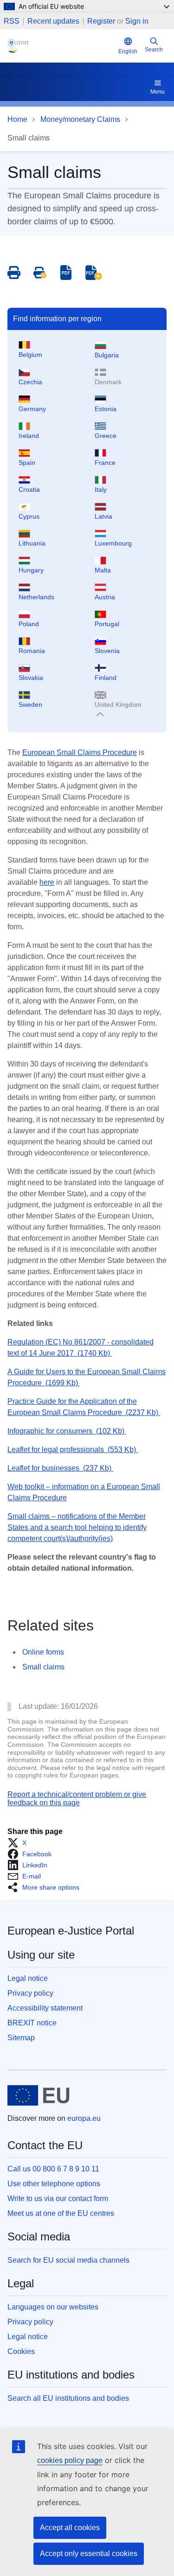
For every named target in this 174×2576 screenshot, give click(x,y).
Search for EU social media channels (68, 2260)
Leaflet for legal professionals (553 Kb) (73, 1450)
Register (101, 21)
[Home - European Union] (39, 2095)
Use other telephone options (54, 2184)
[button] (20, 1843)
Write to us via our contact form (58, 2198)
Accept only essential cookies (89, 2554)
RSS (12, 21)
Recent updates (53, 21)
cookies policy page (70, 2460)
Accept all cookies (70, 2528)
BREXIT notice (32, 2023)
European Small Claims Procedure (80, 752)
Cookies (21, 2351)
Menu (158, 92)
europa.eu (84, 2118)
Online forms (43, 1652)
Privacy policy (30, 1993)
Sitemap (21, 2038)
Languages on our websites (53, 2307)
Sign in (137, 21)
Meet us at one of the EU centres (61, 2213)
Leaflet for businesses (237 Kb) (60, 1468)
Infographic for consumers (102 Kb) (67, 1431)
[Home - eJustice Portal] (61, 46)
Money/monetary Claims (80, 119)
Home (17, 119)
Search (154, 50)
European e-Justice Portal (71, 1931)
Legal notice (28, 1978)
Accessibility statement (45, 2008)
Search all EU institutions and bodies (68, 2398)
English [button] (128, 51)
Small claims (43, 1667)
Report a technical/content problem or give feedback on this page (77, 1799)
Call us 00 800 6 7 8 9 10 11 (53, 2169)
